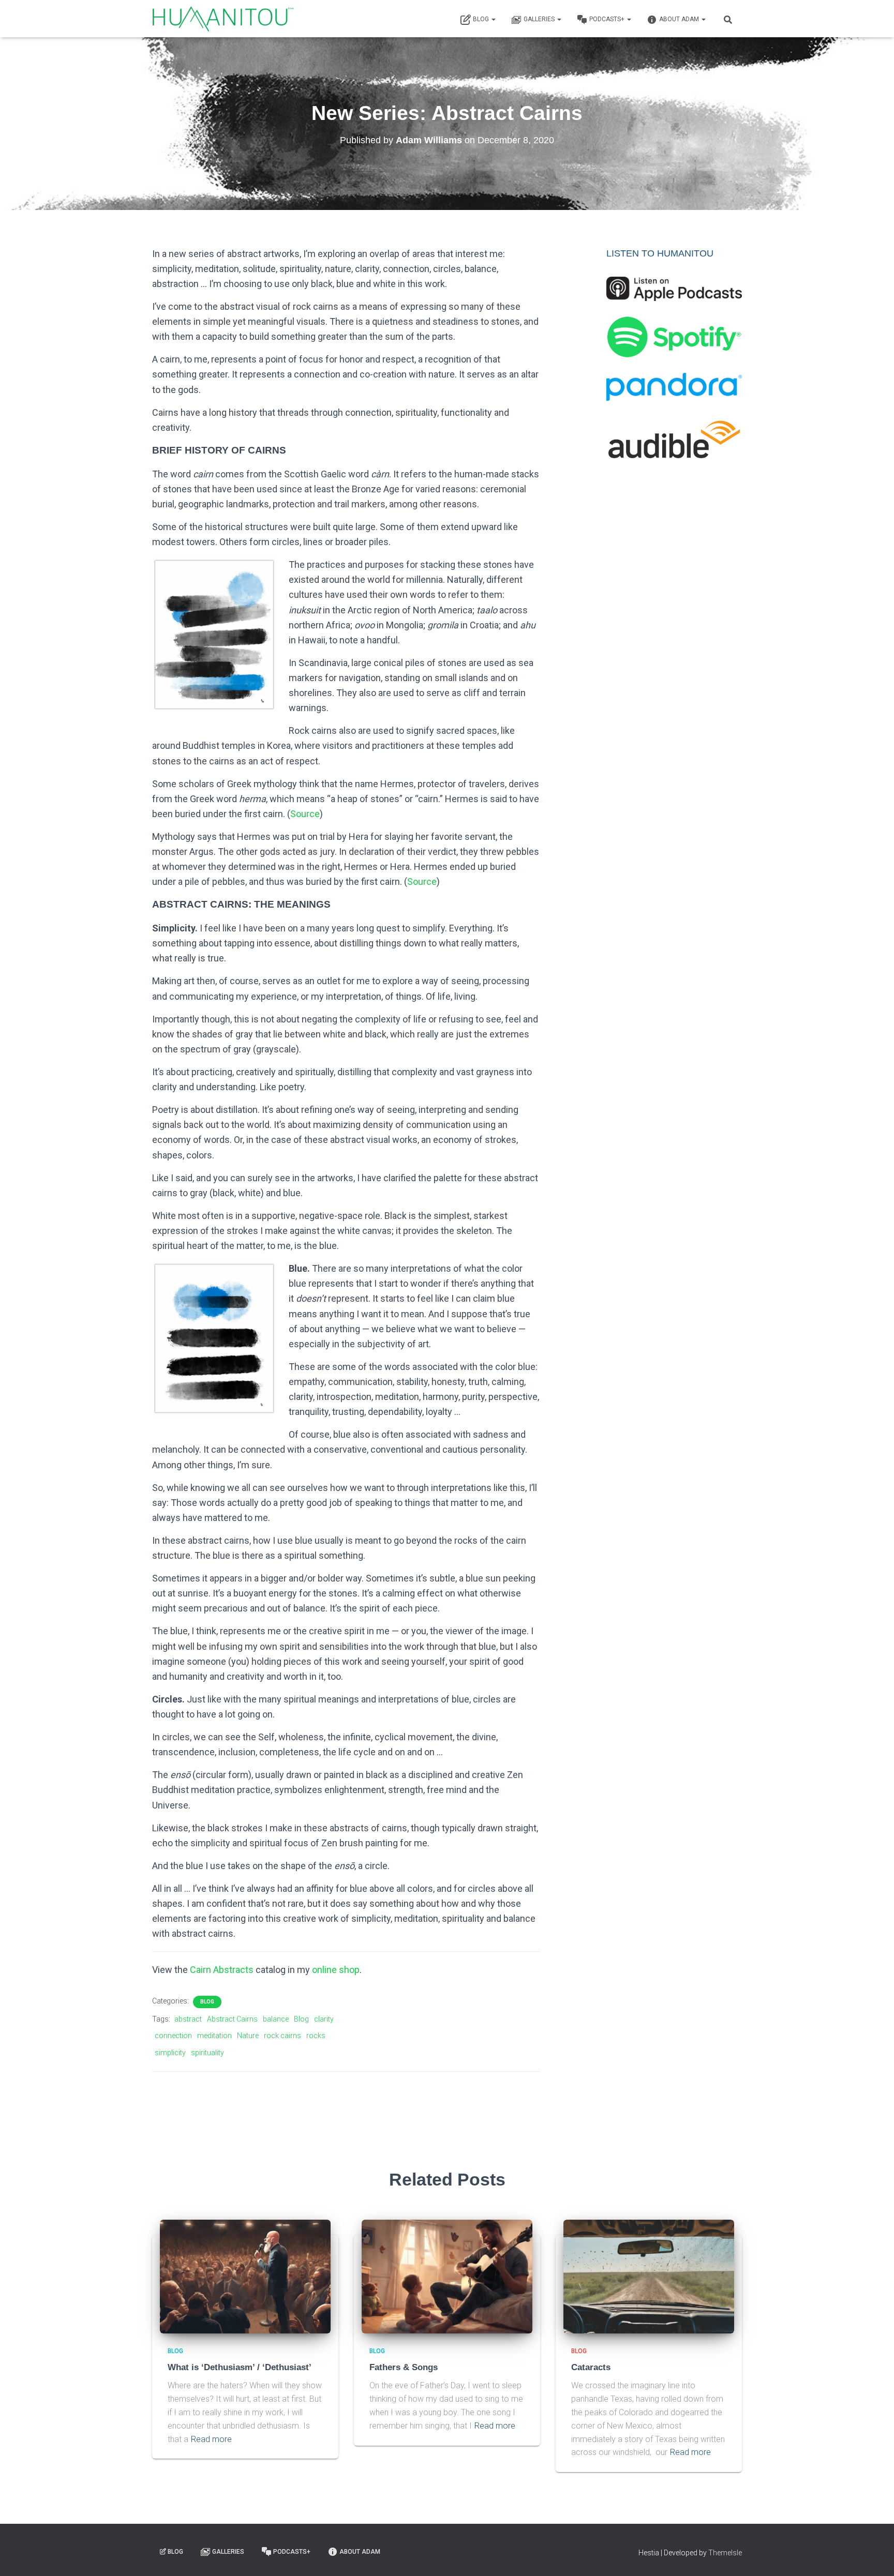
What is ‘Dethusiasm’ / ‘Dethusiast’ (240, 2367)
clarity (324, 2019)
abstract (188, 2019)
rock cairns (282, 2036)
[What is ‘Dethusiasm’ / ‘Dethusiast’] (245, 2276)
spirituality (207, 2053)
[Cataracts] (649, 2276)
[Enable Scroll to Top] (874, 2555)
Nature (248, 2036)
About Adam (680, 19)
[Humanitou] (223, 19)
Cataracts (591, 2367)
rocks (316, 2036)
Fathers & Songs (404, 2367)
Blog (482, 19)
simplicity (170, 2053)
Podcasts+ (608, 19)
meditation (214, 2036)
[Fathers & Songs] (447, 2276)
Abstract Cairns (232, 2019)
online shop (336, 1970)
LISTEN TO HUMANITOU (660, 253)
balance (276, 2019)
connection (173, 2036)
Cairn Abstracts (222, 1970)
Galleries (540, 19)
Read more (211, 2439)
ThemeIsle (725, 2553)
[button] (493, 19)
